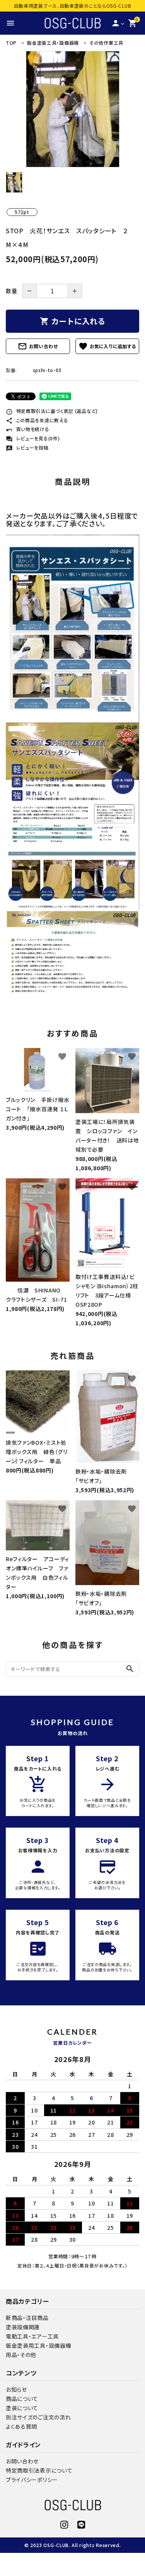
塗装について (22, 2408)
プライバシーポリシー (32, 2480)
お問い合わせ (38, 346)
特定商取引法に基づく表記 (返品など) (52, 411)
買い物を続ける (28, 429)
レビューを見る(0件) (33, 438)
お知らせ (16, 2389)
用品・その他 (21, 2355)
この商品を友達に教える (37, 420)
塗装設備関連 (23, 2327)
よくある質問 (21, 2426)
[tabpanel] (72, 109)
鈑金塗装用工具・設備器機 (38, 2345)
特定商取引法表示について (39, 2470)
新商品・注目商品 (27, 2318)
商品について (22, 2399)
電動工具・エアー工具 (32, 2336)
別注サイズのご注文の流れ (38, 2417)
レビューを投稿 (27, 447)
